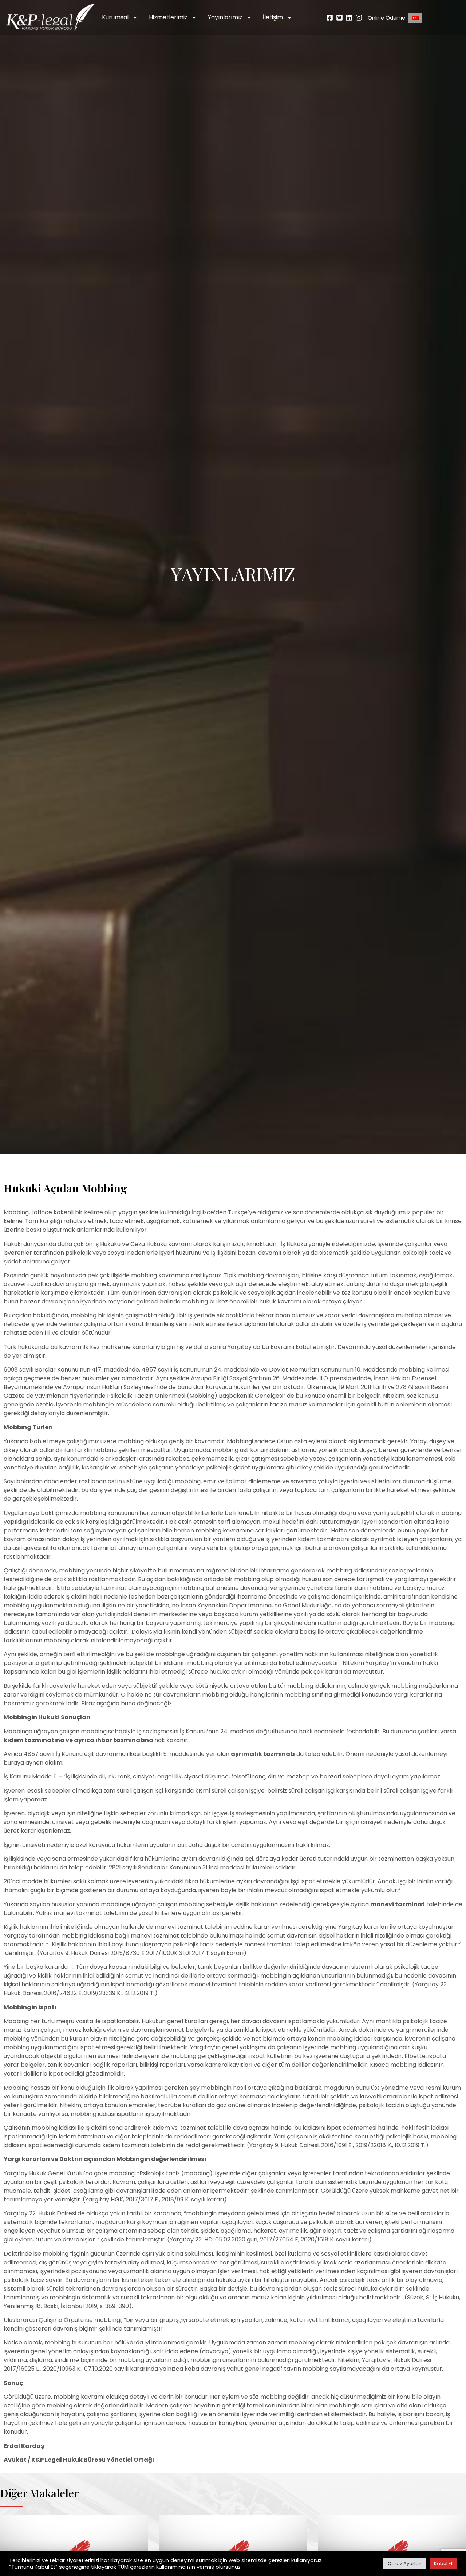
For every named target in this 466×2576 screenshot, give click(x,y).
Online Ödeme (386, 18)
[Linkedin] (349, 18)
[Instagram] (359, 18)
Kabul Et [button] (443, 2563)
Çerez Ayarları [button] (405, 2563)
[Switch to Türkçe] (415, 18)
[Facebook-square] (330, 18)
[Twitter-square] (339, 18)
